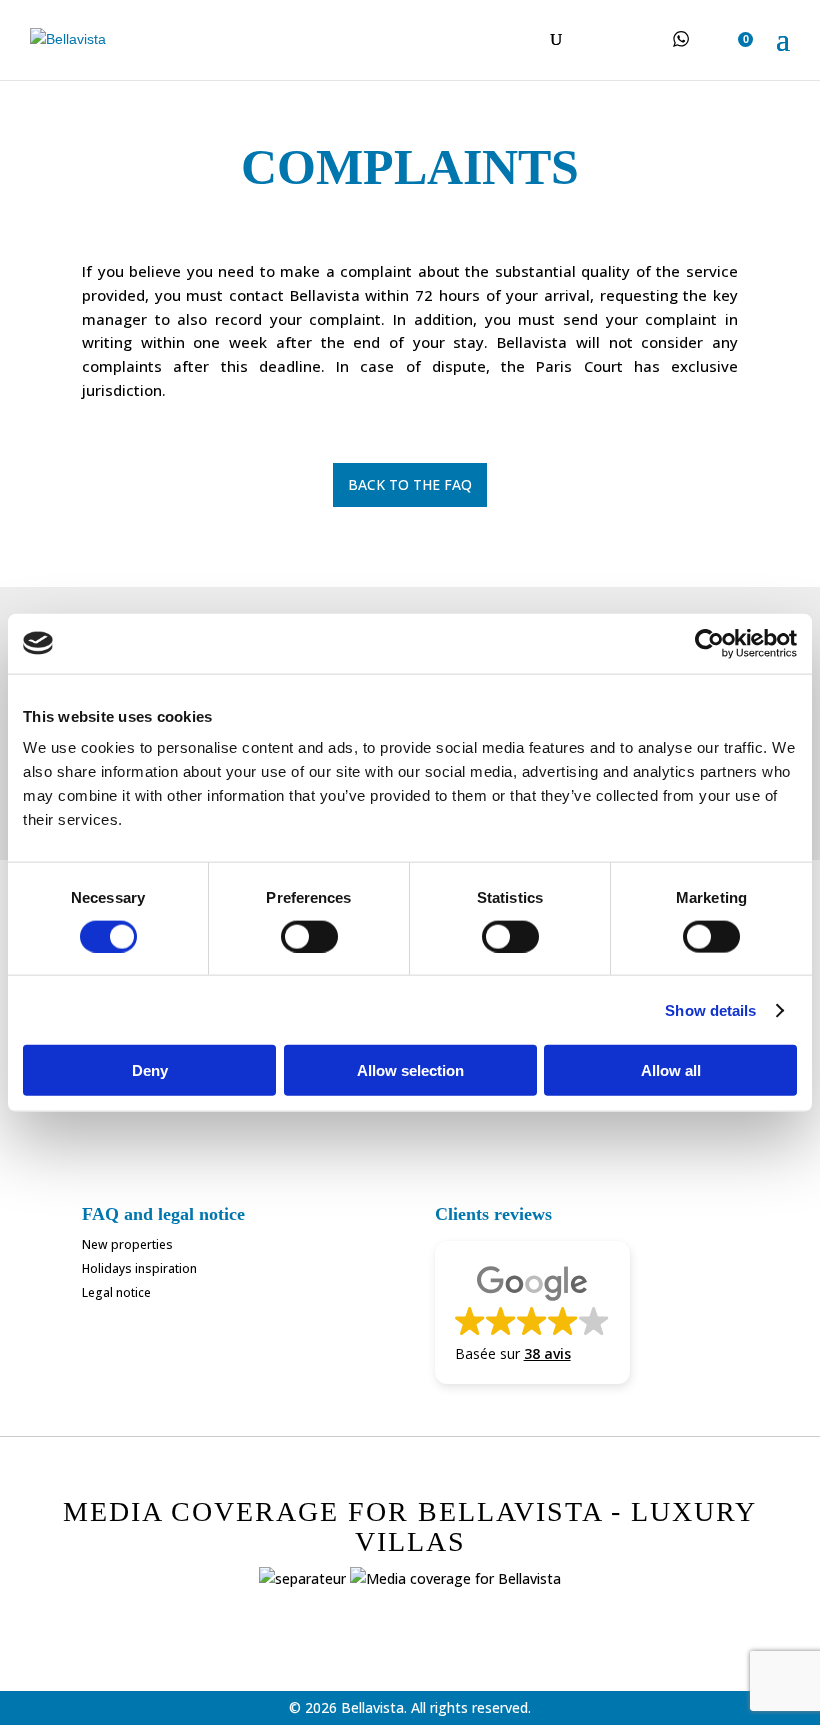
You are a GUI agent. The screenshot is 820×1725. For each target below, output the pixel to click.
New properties (127, 1244)
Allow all (671, 1070)
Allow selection (410, 1070)
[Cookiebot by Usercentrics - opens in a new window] (709, 643)
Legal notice (116, 1292)
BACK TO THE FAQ (410, 484)
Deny (150, 1070)
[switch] (309, 936)
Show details (710, 1009)
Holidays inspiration (139, 1268)
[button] (532, 1312)
